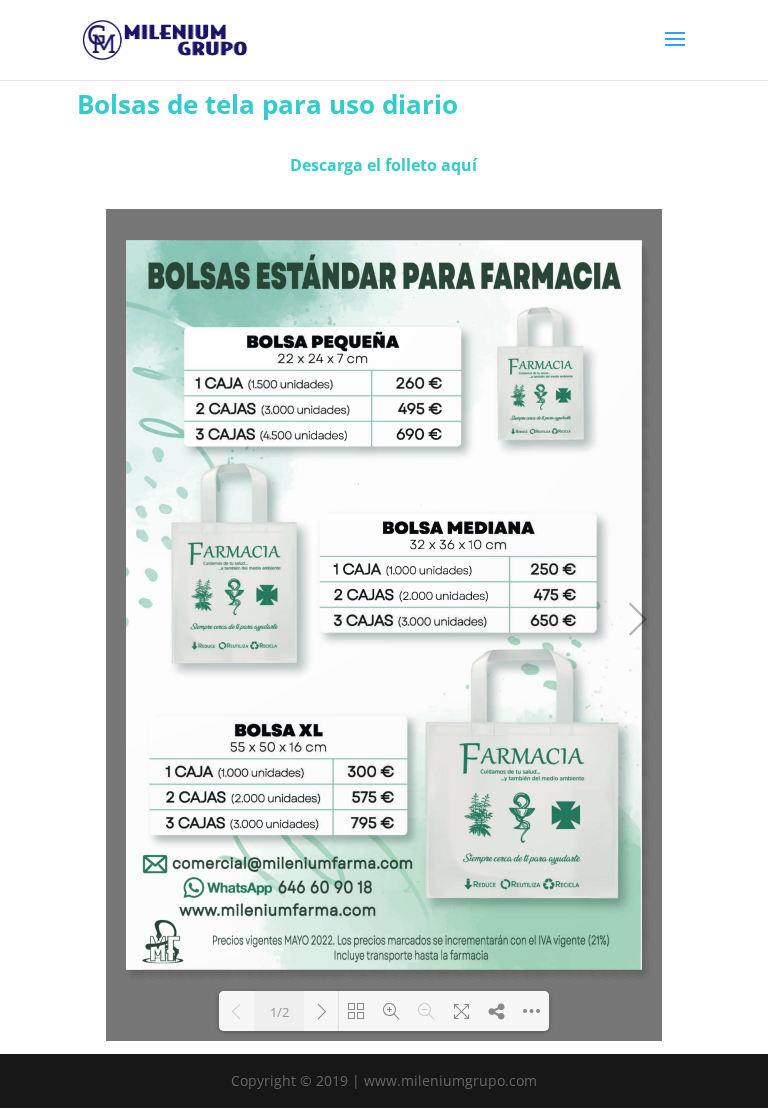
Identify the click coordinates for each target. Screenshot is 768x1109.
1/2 (279, 1012)
